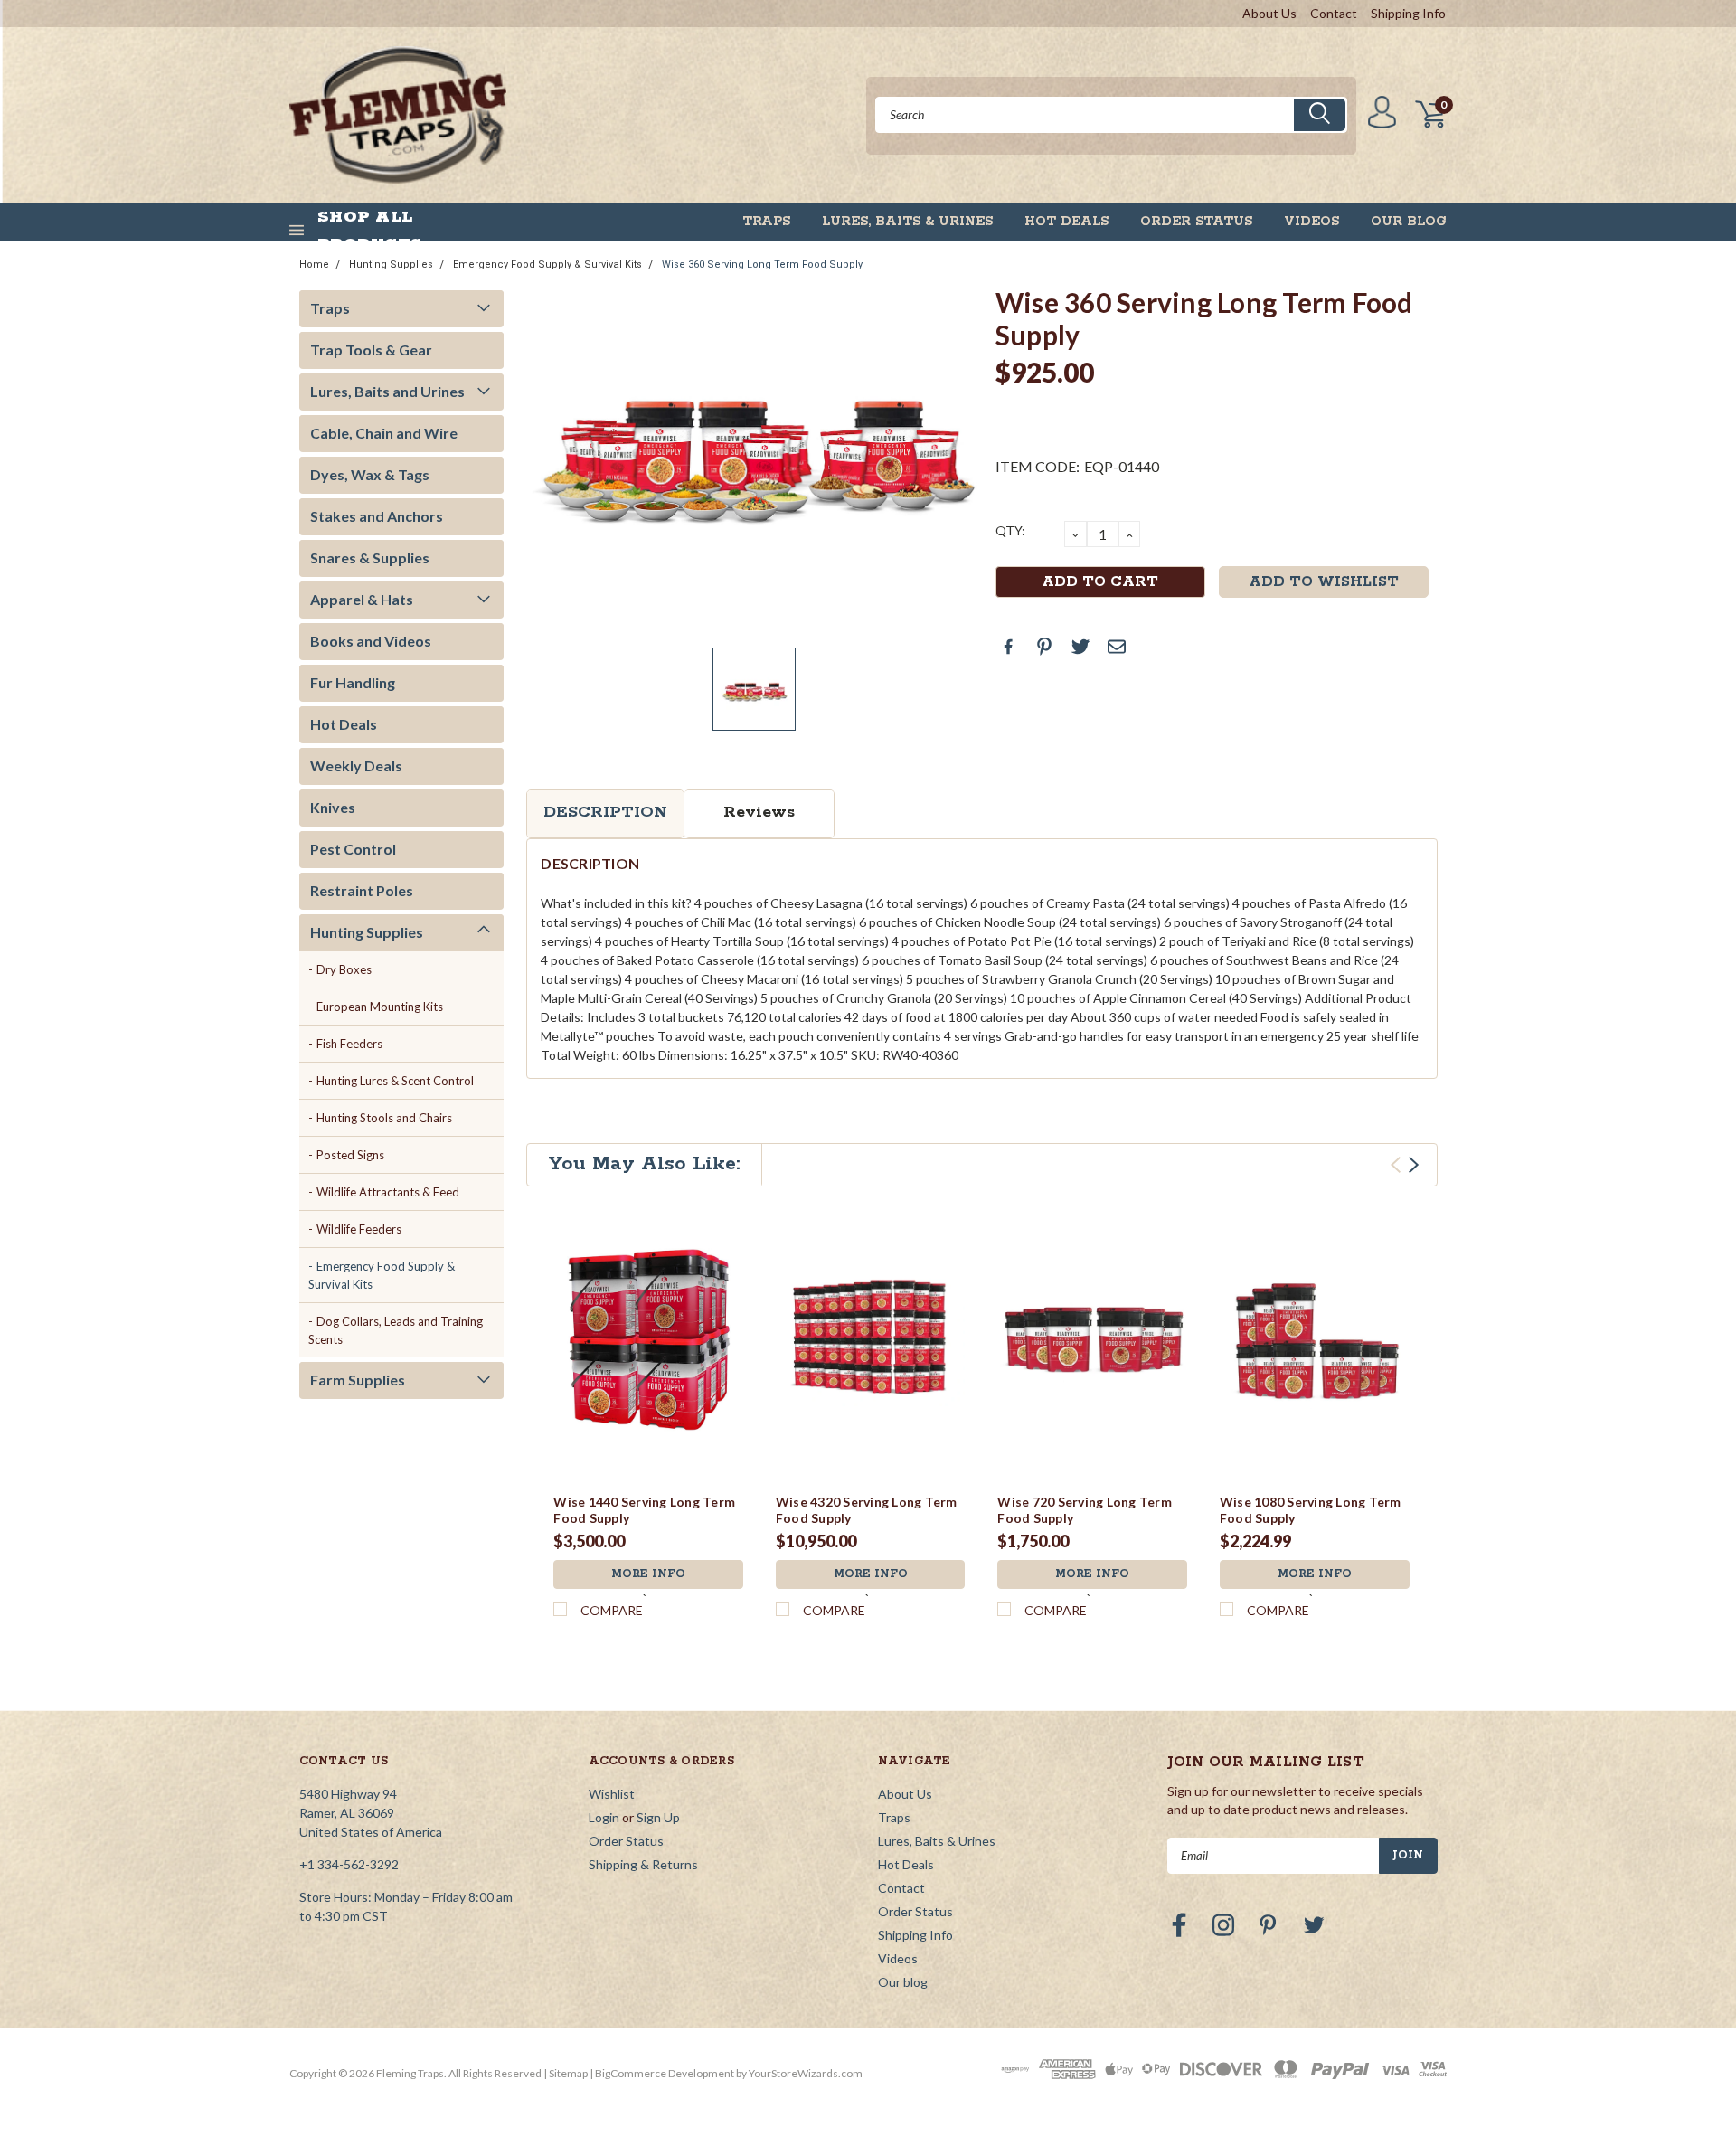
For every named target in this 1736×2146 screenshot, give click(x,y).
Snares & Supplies (370, 558)
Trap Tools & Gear (371, 350)
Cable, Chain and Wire (384, 433)
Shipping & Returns (643, 1864)
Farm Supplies (358, 1380)
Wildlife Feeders (359, 1229)
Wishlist (612, 1794)
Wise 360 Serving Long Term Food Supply (762, 265)
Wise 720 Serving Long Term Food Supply (1085, 1510)
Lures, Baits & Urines (907, 222)
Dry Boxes (344, 969)
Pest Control (353, 849)
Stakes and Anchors (377, 516)
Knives (333, 807)
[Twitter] (1080, 647)
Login (604, 1817)
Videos (1311, 222)
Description (605, 812)
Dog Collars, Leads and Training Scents (396, 1330)
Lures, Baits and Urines (387, 391)
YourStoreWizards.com (806, 2073)
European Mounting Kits (380, 1007)
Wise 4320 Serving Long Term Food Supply (867, 1510)
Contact (1334, 13)
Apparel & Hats (362, 599)
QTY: (1010, 530)
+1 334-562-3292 (349, 1864)
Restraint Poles (362, 890)
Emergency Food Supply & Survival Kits (547, 265)
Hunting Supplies (391, 265)
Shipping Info (1408, 13)
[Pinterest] (1044, 647)
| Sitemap (566, 2073)
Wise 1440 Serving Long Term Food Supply (644, 1510)
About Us (1269, 13)
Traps (766, 222)
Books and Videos (371, 641)
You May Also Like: (644, 1164)
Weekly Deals (356, 766)
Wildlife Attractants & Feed (388, 1192)
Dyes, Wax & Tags (370, 474)
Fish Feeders (349, 1044)
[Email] (1117, 647)
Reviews (759, 812)
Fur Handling (353, 682)
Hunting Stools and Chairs (384, 1118)
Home (314, 265)
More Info (648, 1574)
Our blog (1409, 222)
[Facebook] (1008, 647)
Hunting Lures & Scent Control (395, 1081)
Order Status (1196, 222)
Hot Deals (1066, 222)
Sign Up (658, 1817)
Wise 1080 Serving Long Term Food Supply (1311, 1510)
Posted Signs (350, 1155)
